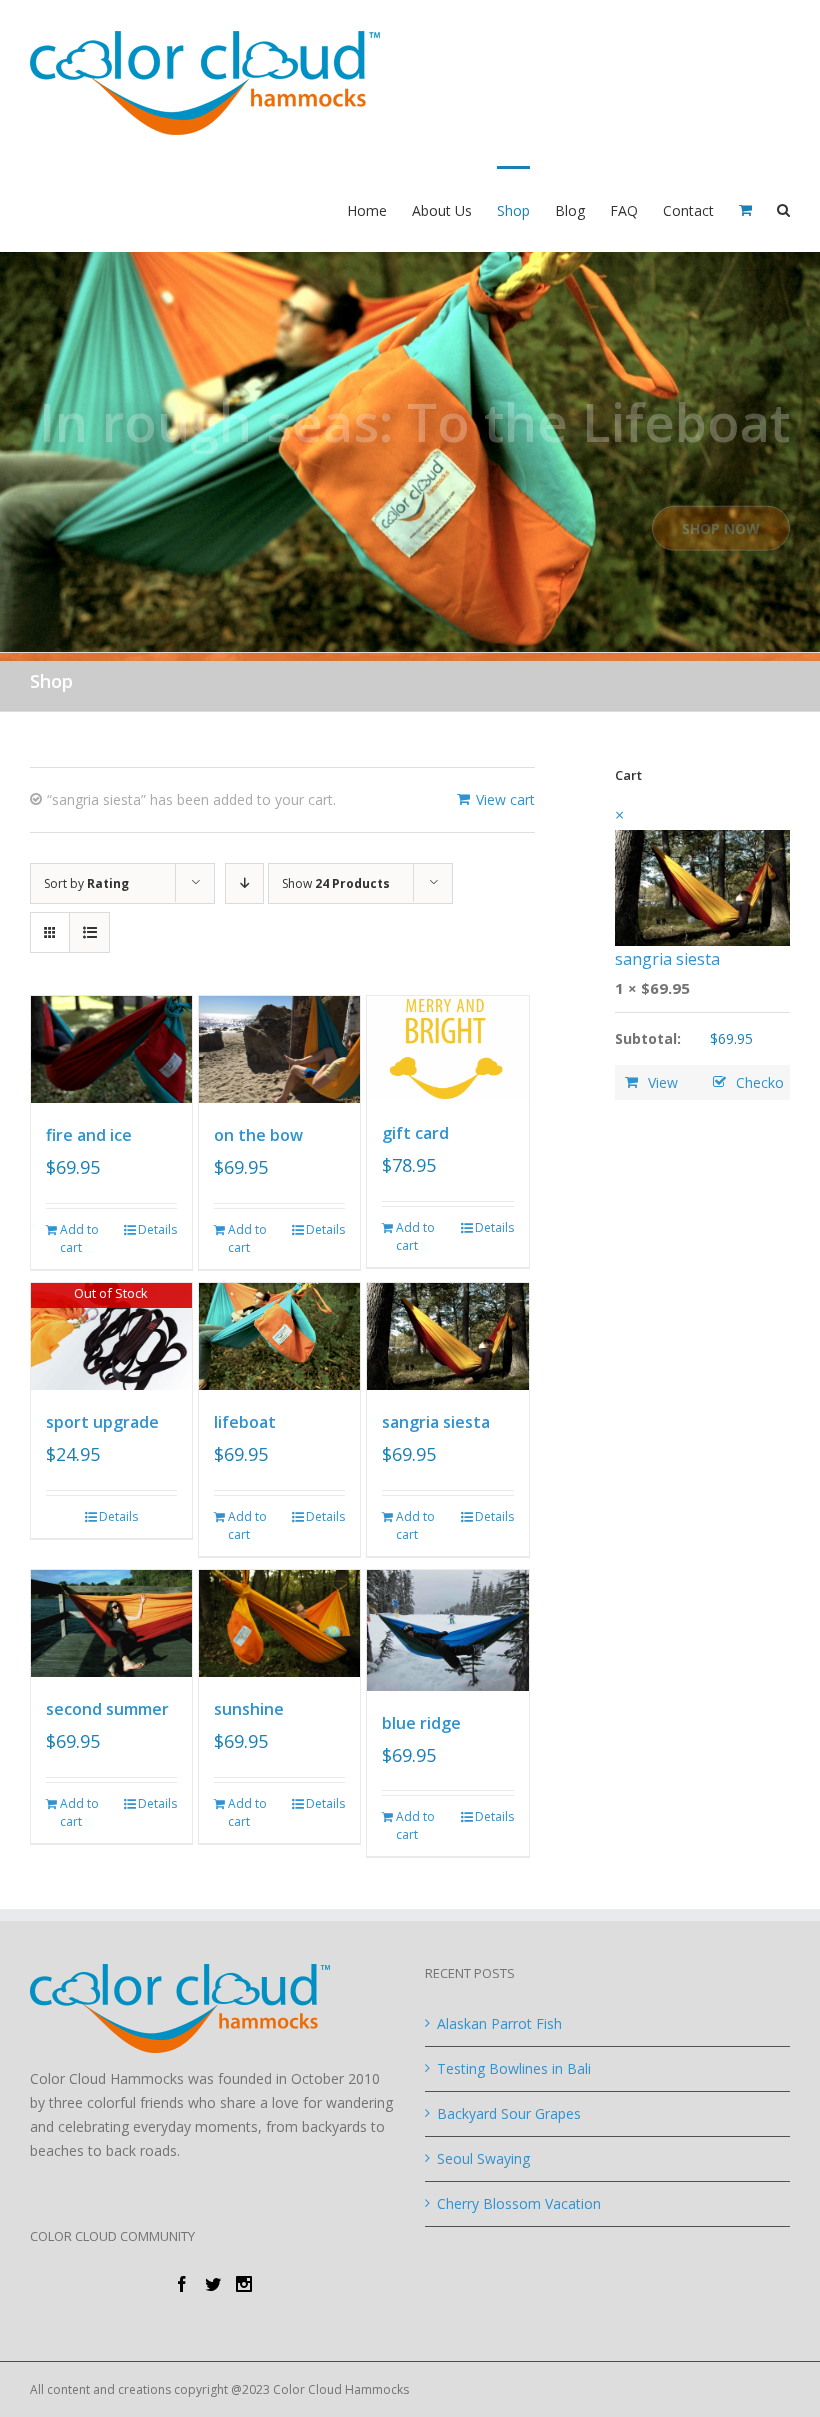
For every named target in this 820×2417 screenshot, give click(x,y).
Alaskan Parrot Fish (499, 2023)
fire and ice (89, 1135)
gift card (415, 1133)
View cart (505, 799)
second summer (107, 1709)
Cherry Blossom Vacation (519, 2203)
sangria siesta (436, 1422)
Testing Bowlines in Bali (514, 2068)
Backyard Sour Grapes (509, 2113)
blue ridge (421, 1723)
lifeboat (245, 1422)
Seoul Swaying (483, 2158)
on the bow (258, 1135)
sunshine (249, 1709)
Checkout (743, 1086)
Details (157, 1229)
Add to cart (79, 1238)
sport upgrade (102, 1422)
